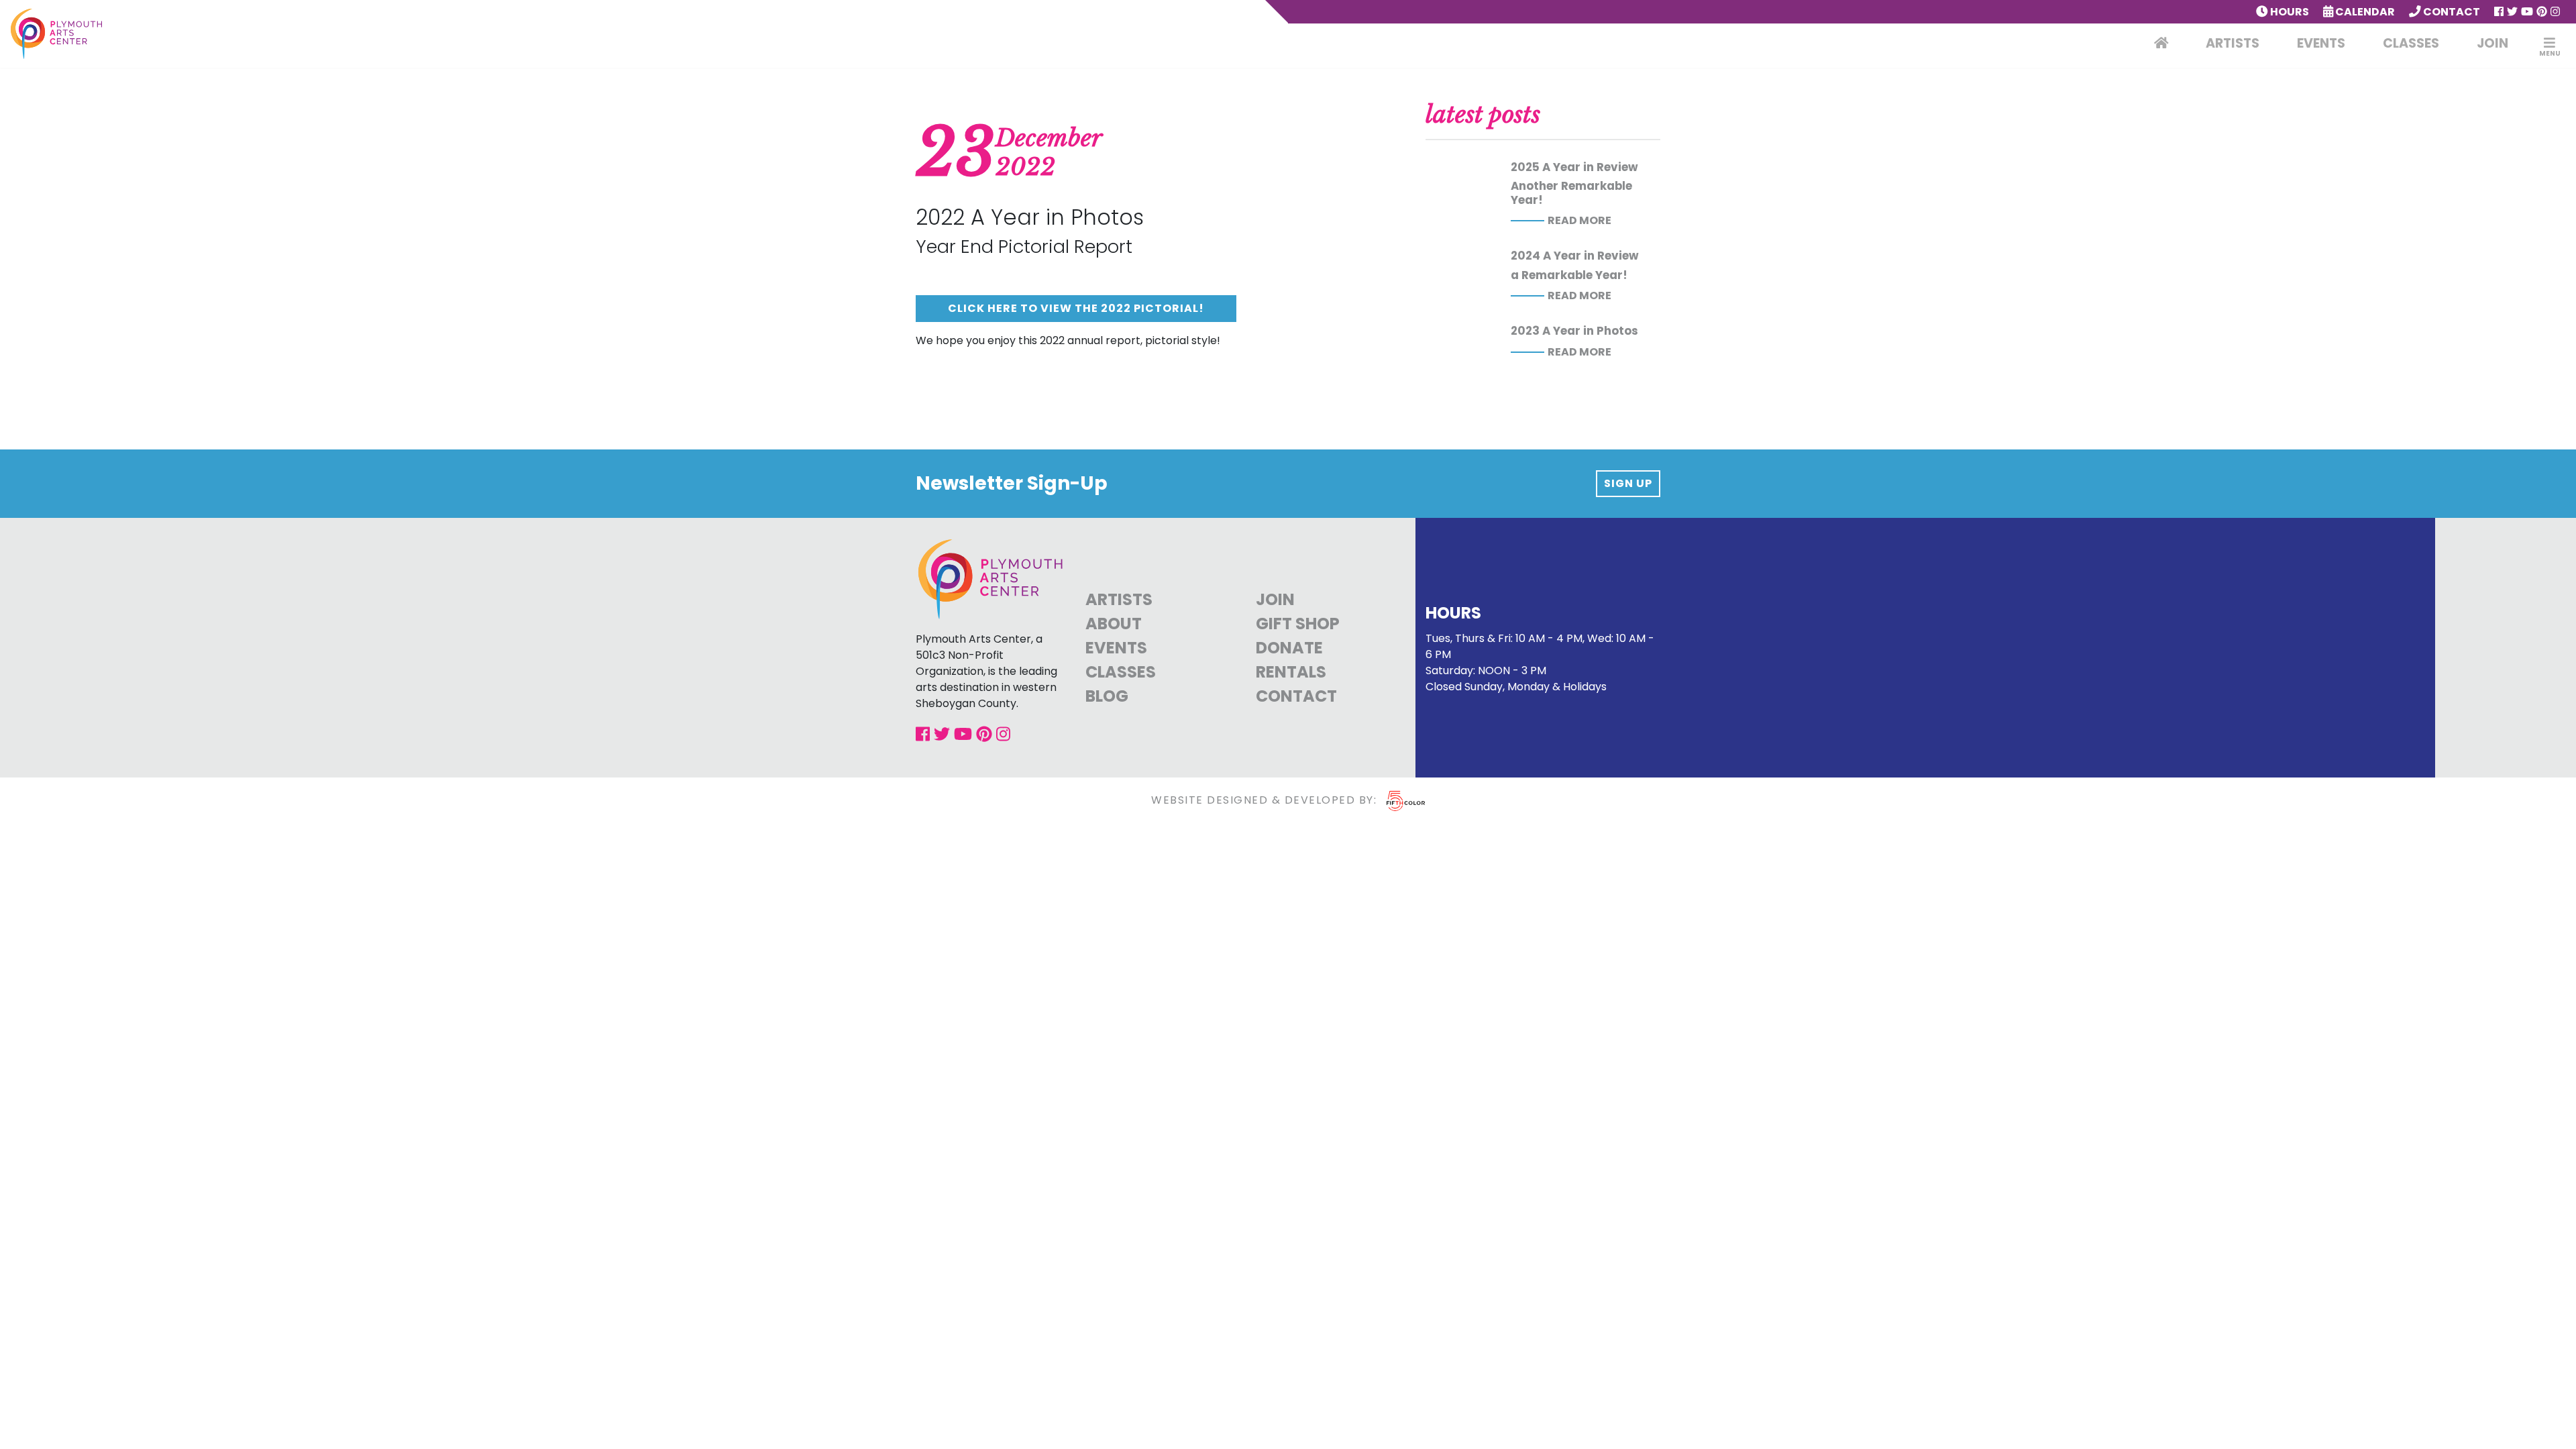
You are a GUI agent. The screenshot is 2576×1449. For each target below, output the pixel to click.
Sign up (1628, 483)
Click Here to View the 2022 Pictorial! (1076, 308)
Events (2321, 43)
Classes (2411, 43)
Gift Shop (1298, 624)
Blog (1107, 696)
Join (2492, 43)
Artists (2233, 43)
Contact (2451, 12)
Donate (1289, 648)
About (1114, 624)
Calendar (2364, 12)
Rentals (1291, 672)
